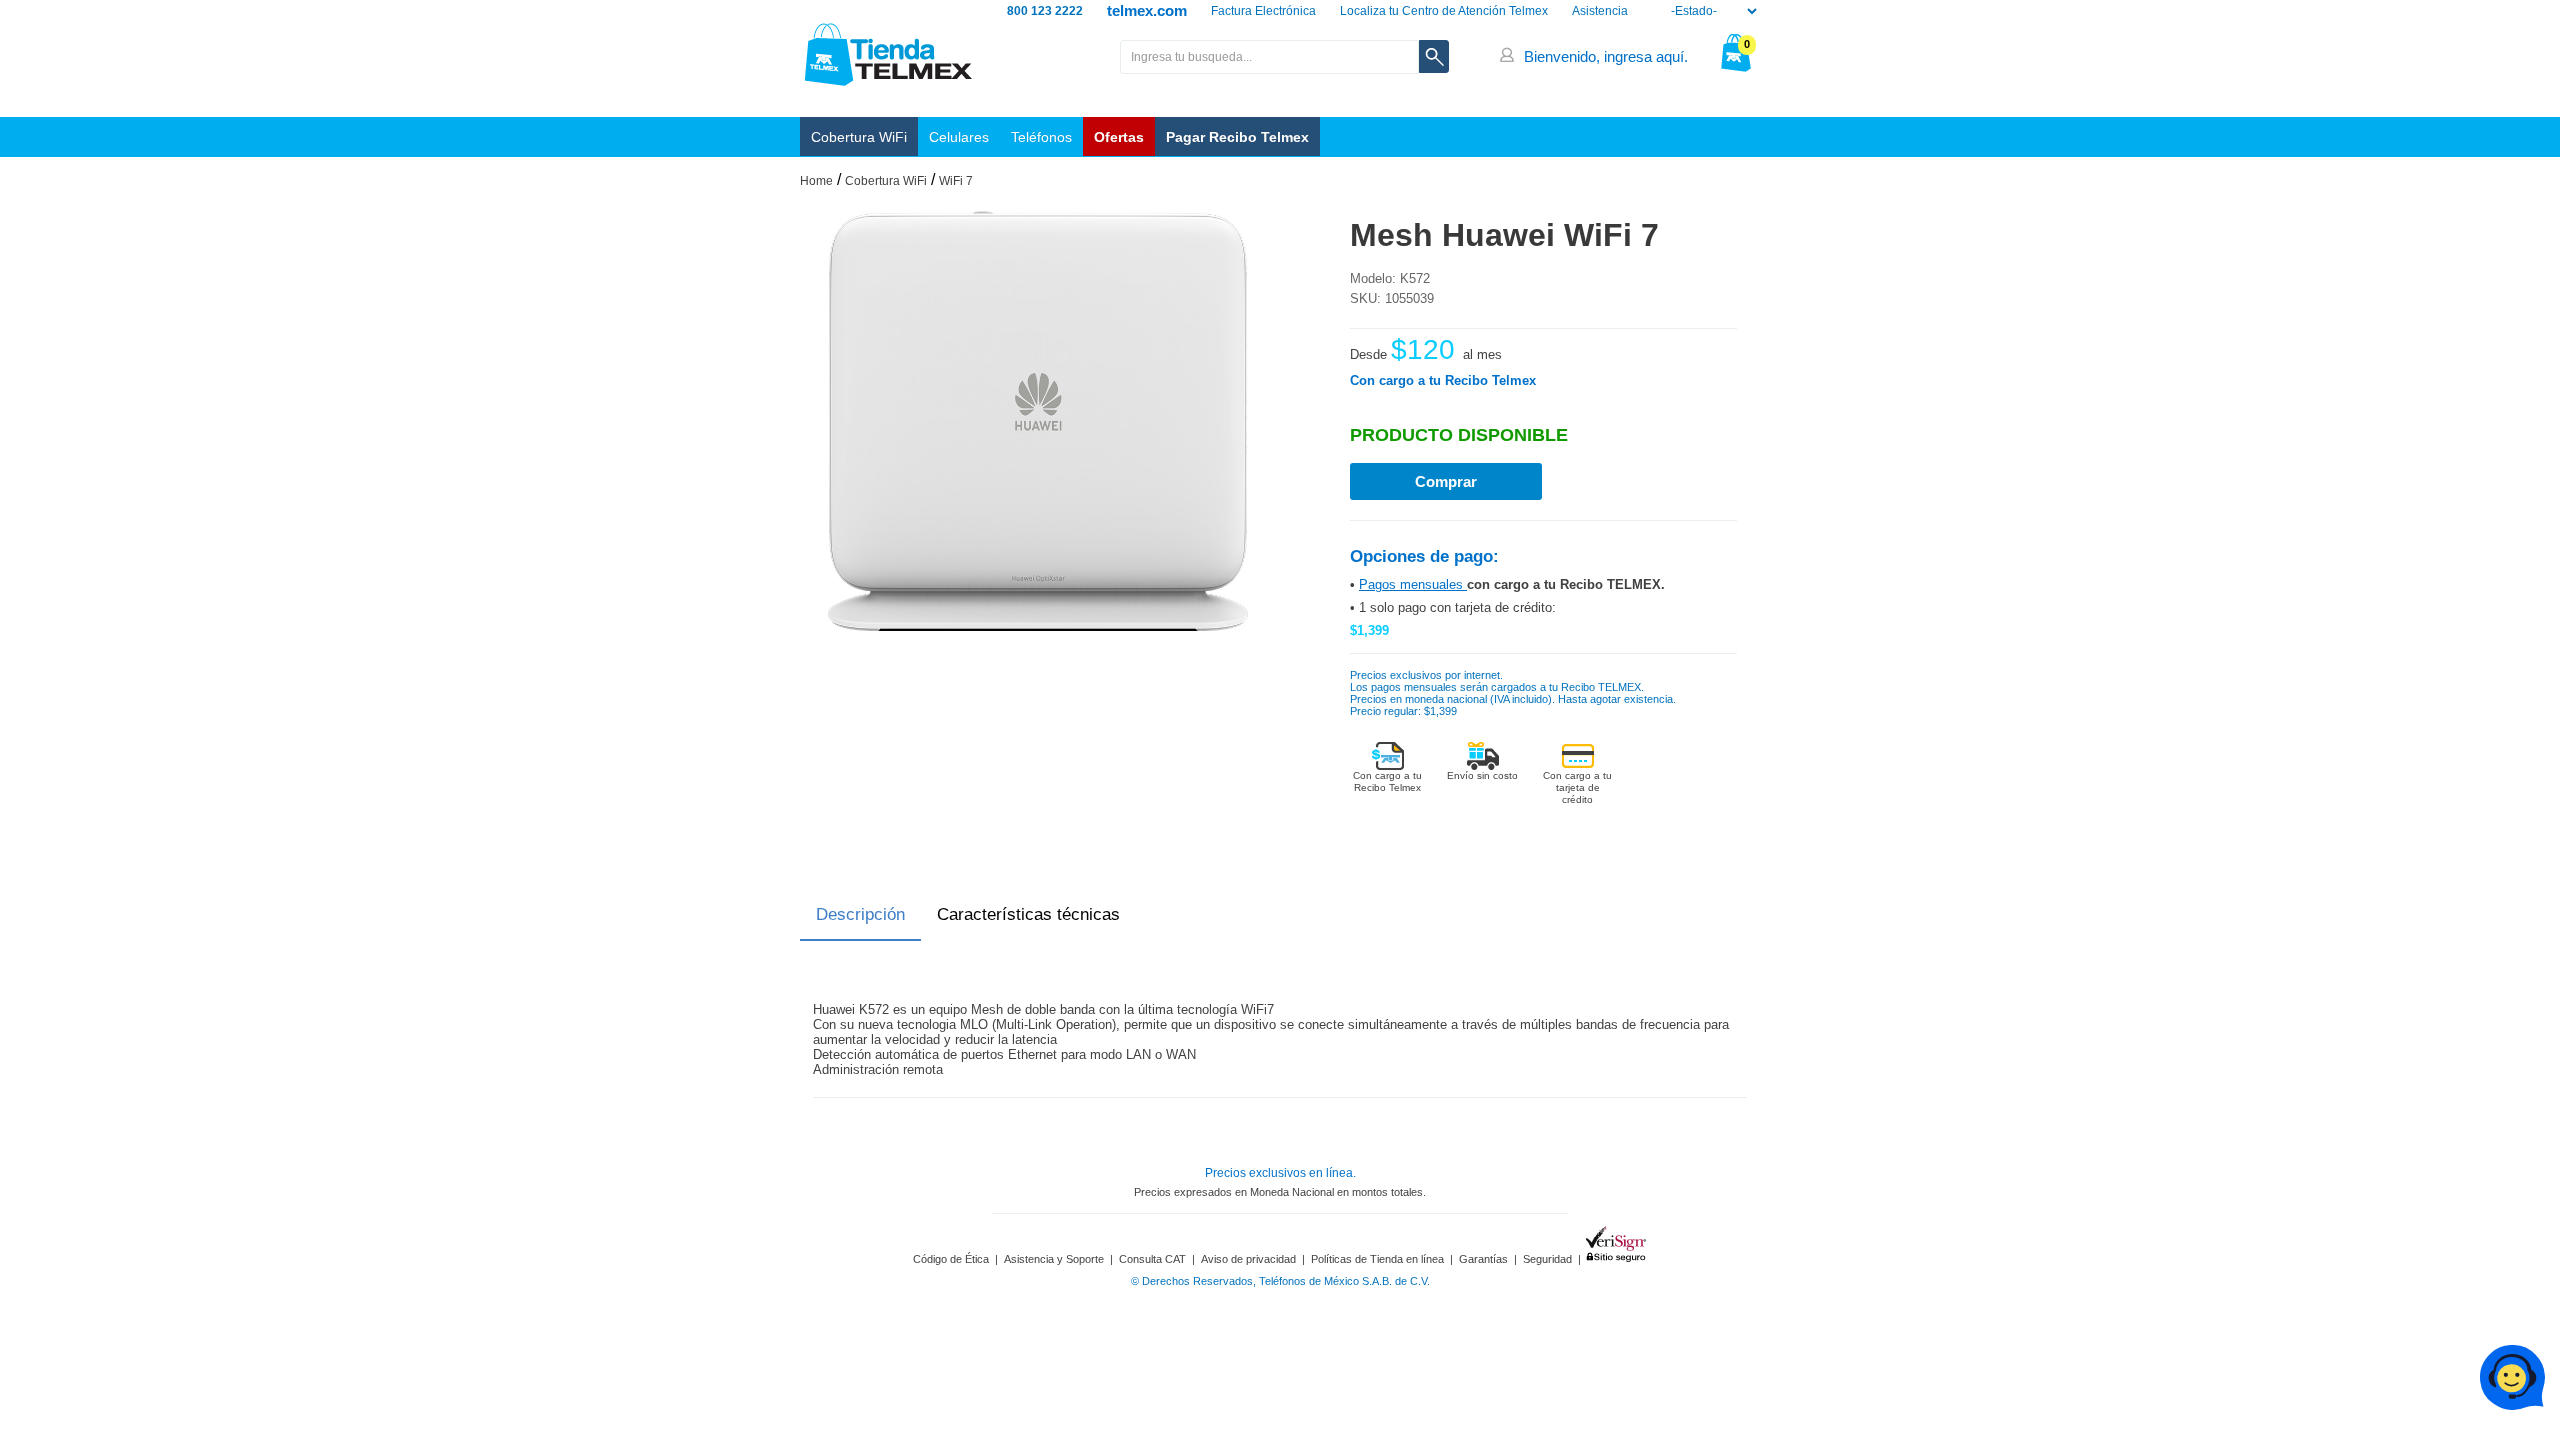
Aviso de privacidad (1248, 1259)
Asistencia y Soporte (1054, 1259)
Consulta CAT (1152, 1259)
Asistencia (1600, 11)
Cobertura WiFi (859, 137)
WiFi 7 (956, 181)
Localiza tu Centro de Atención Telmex (1444, 11)
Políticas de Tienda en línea (1377, 1259)
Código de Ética (951, 1259)
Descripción (860, 914)
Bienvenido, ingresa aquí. (1606, 56)
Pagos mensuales (1413, 584)
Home (816, 181)
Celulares (959, 137)
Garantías (1483, 1259)
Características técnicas (1028, 914)
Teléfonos (1041, 137)
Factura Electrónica (1263, 11)
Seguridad (1547, 1259)
